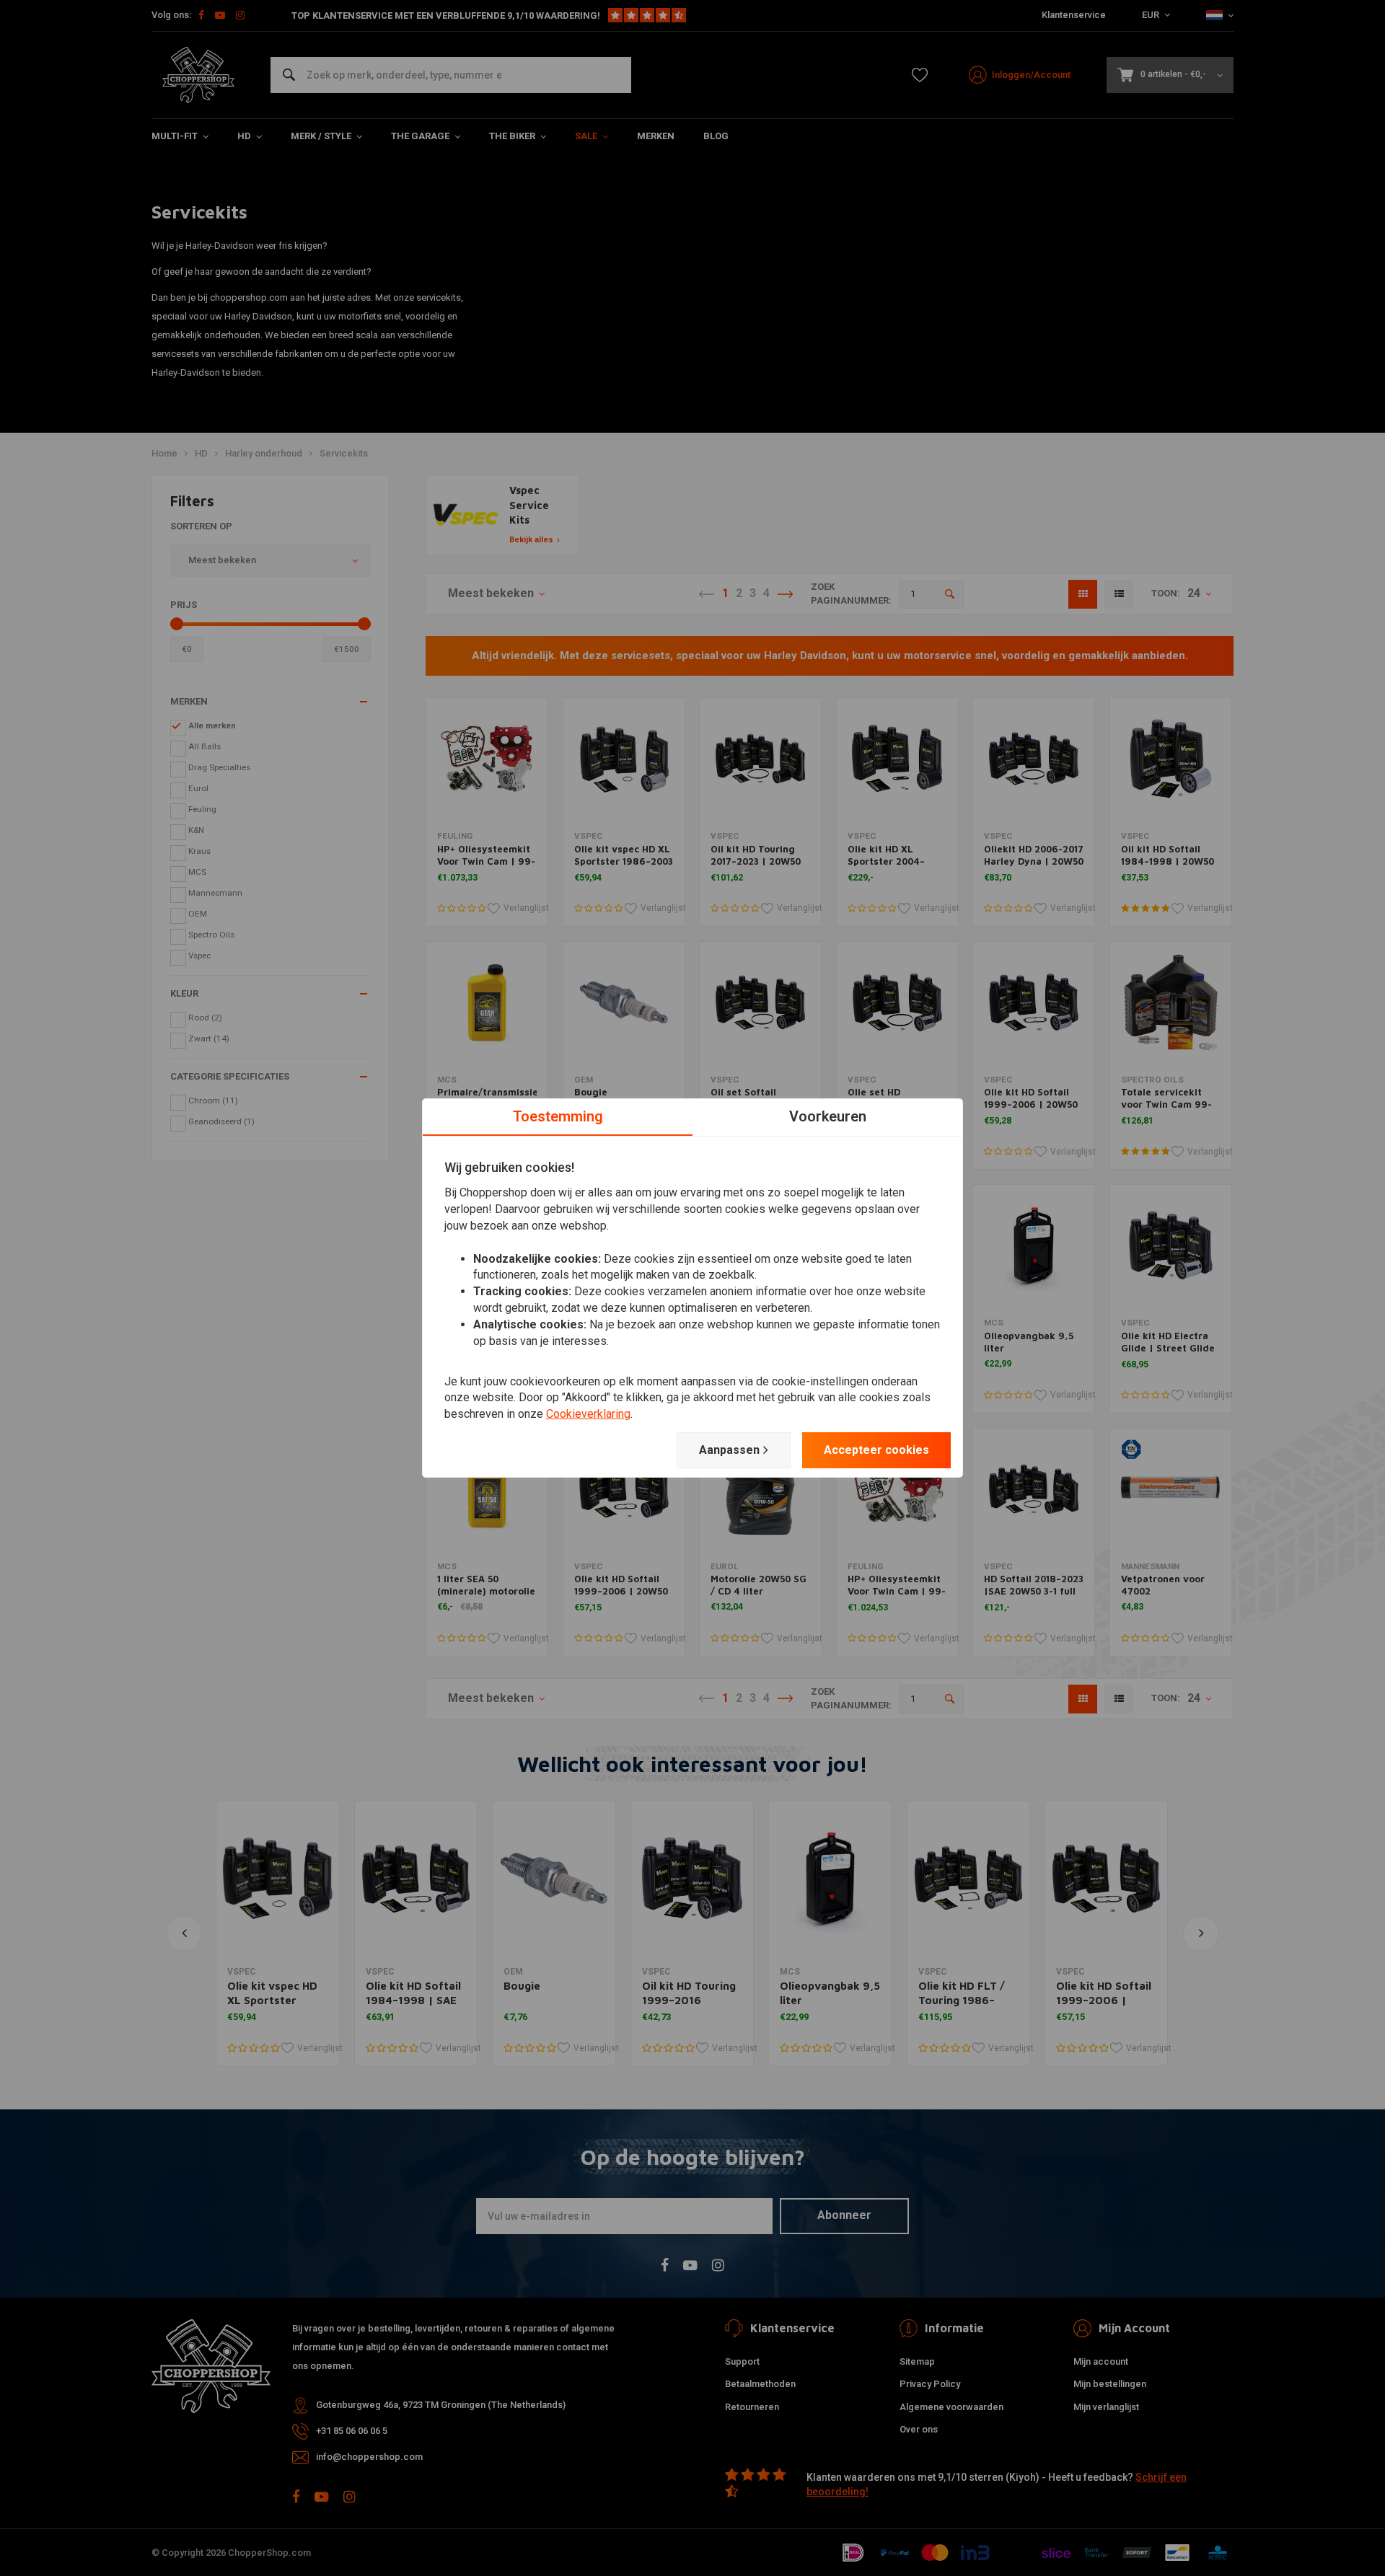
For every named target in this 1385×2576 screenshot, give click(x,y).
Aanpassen (729, 1450)
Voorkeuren (828, 1116)
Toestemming (558, 1116)
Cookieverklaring (588, 1414)
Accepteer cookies (876, 1450)
